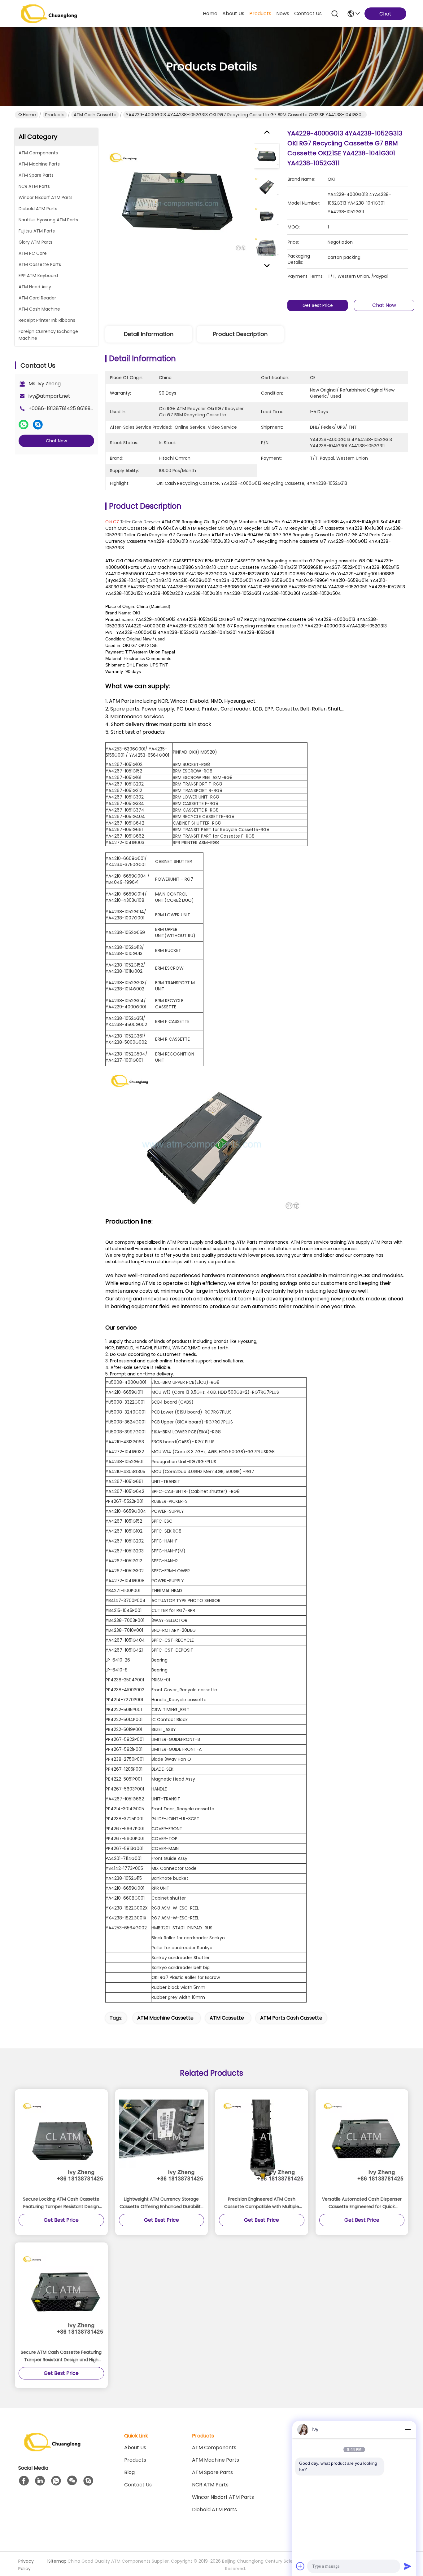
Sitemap (57, 2561)
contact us (308, 13)
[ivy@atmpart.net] (88, 2481)
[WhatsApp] (24, 425)
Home (210, 13)
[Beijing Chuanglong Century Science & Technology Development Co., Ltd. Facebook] (24, 2481)
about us (233, 13)
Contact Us (138, 2485)
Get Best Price (318, 305)
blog (129, 2472)
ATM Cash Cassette (95, 115)
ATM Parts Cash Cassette (291, 2018)
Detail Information (149, 334)
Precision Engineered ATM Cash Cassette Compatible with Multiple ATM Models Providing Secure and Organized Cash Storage (262, 2203)
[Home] (52, 2450)
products (260, 13)
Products (55, 115)
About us (135, 2448)
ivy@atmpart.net (49, 396)
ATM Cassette (227, 2018)
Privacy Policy (26, 2565)
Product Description (240, 334)
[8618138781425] (56, 2481)
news (283, 13)
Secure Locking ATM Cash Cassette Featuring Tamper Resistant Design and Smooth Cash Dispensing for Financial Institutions (61, 2203)
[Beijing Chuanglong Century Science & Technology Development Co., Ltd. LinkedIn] (40, 2481)
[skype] (38, 425)
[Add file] (300, 2566)
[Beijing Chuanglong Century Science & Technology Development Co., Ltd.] (49, 14)
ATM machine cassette (165, 2018)
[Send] (408, 2566)
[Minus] (408, 2430)
